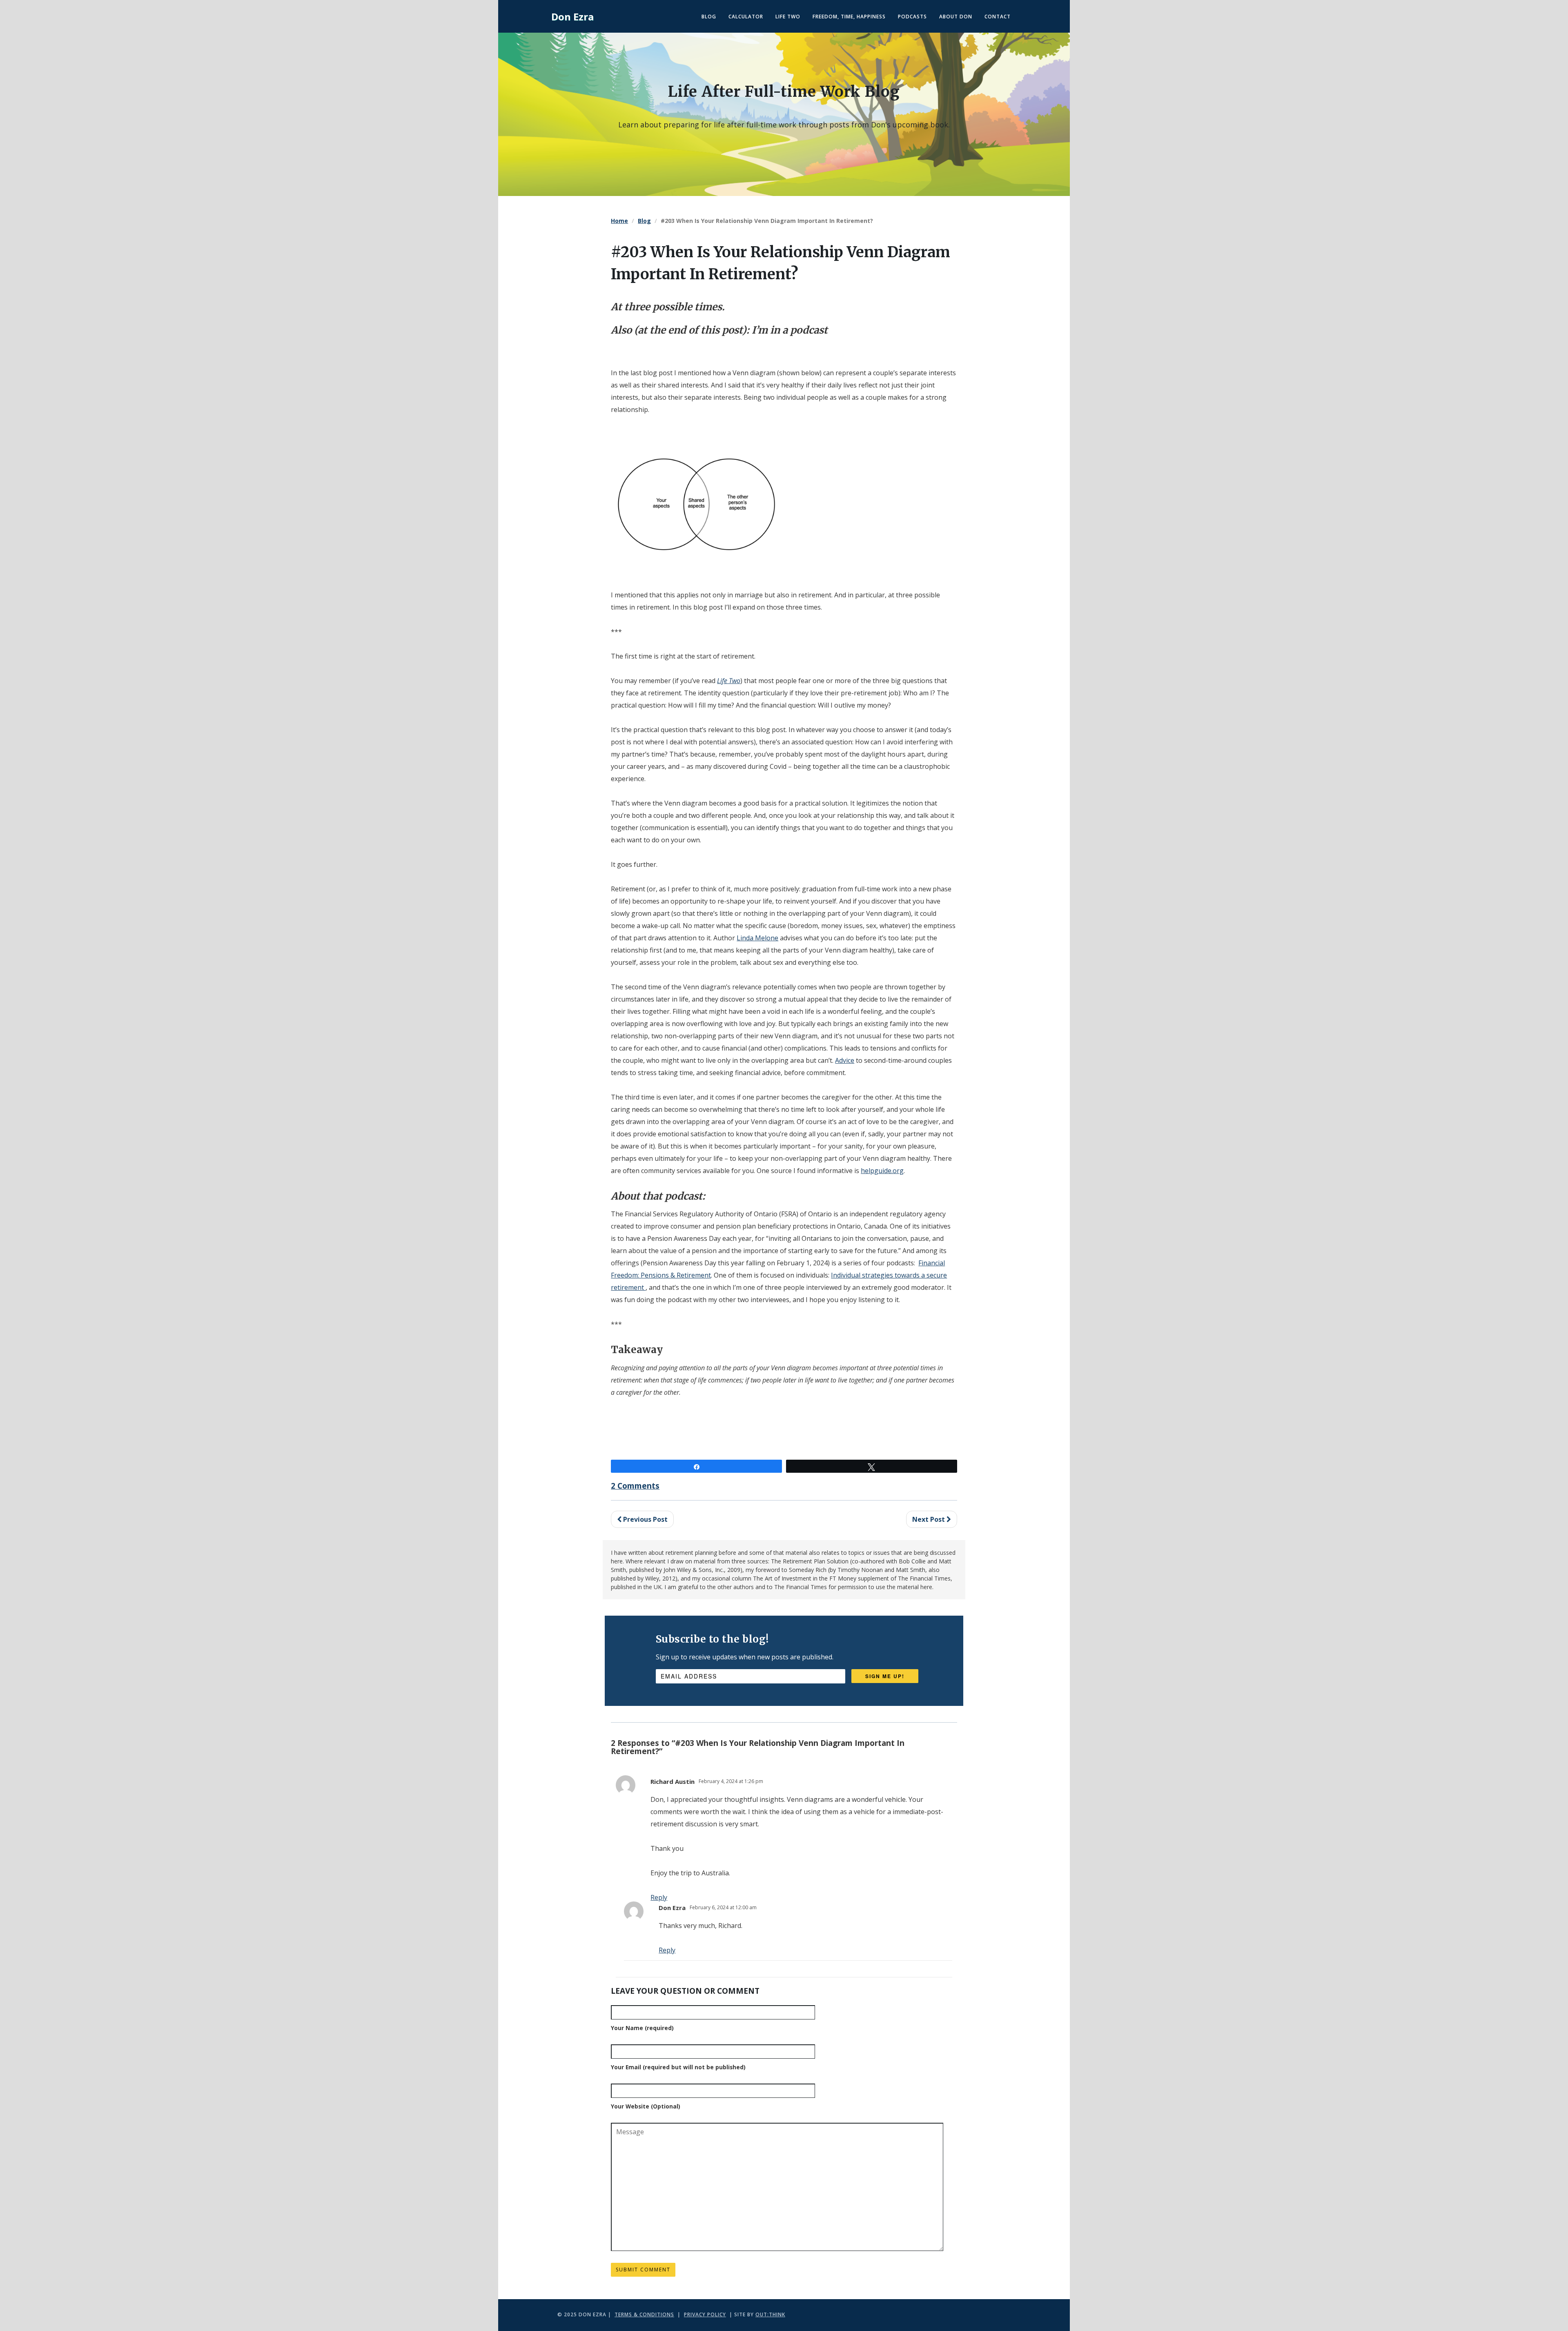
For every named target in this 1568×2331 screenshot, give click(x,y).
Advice (845, 1060)
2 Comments (635, 1486)
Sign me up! (885, 1676)
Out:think (770, 2314)
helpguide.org (882, 1171)
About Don (956, 17)
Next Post (929, 1519)
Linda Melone (757, 938)
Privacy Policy (705, 2314)
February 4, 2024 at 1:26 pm (731, 1781)
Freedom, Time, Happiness (849, 17)
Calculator (746, 17)
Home (619, 221)
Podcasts (912, 17)
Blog (709, 17)
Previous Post (645, 1519)
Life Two (788, 17)
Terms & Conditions (644, 2314)
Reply (667, 1950)
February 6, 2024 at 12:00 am (723, 1907)
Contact (998, 17)
